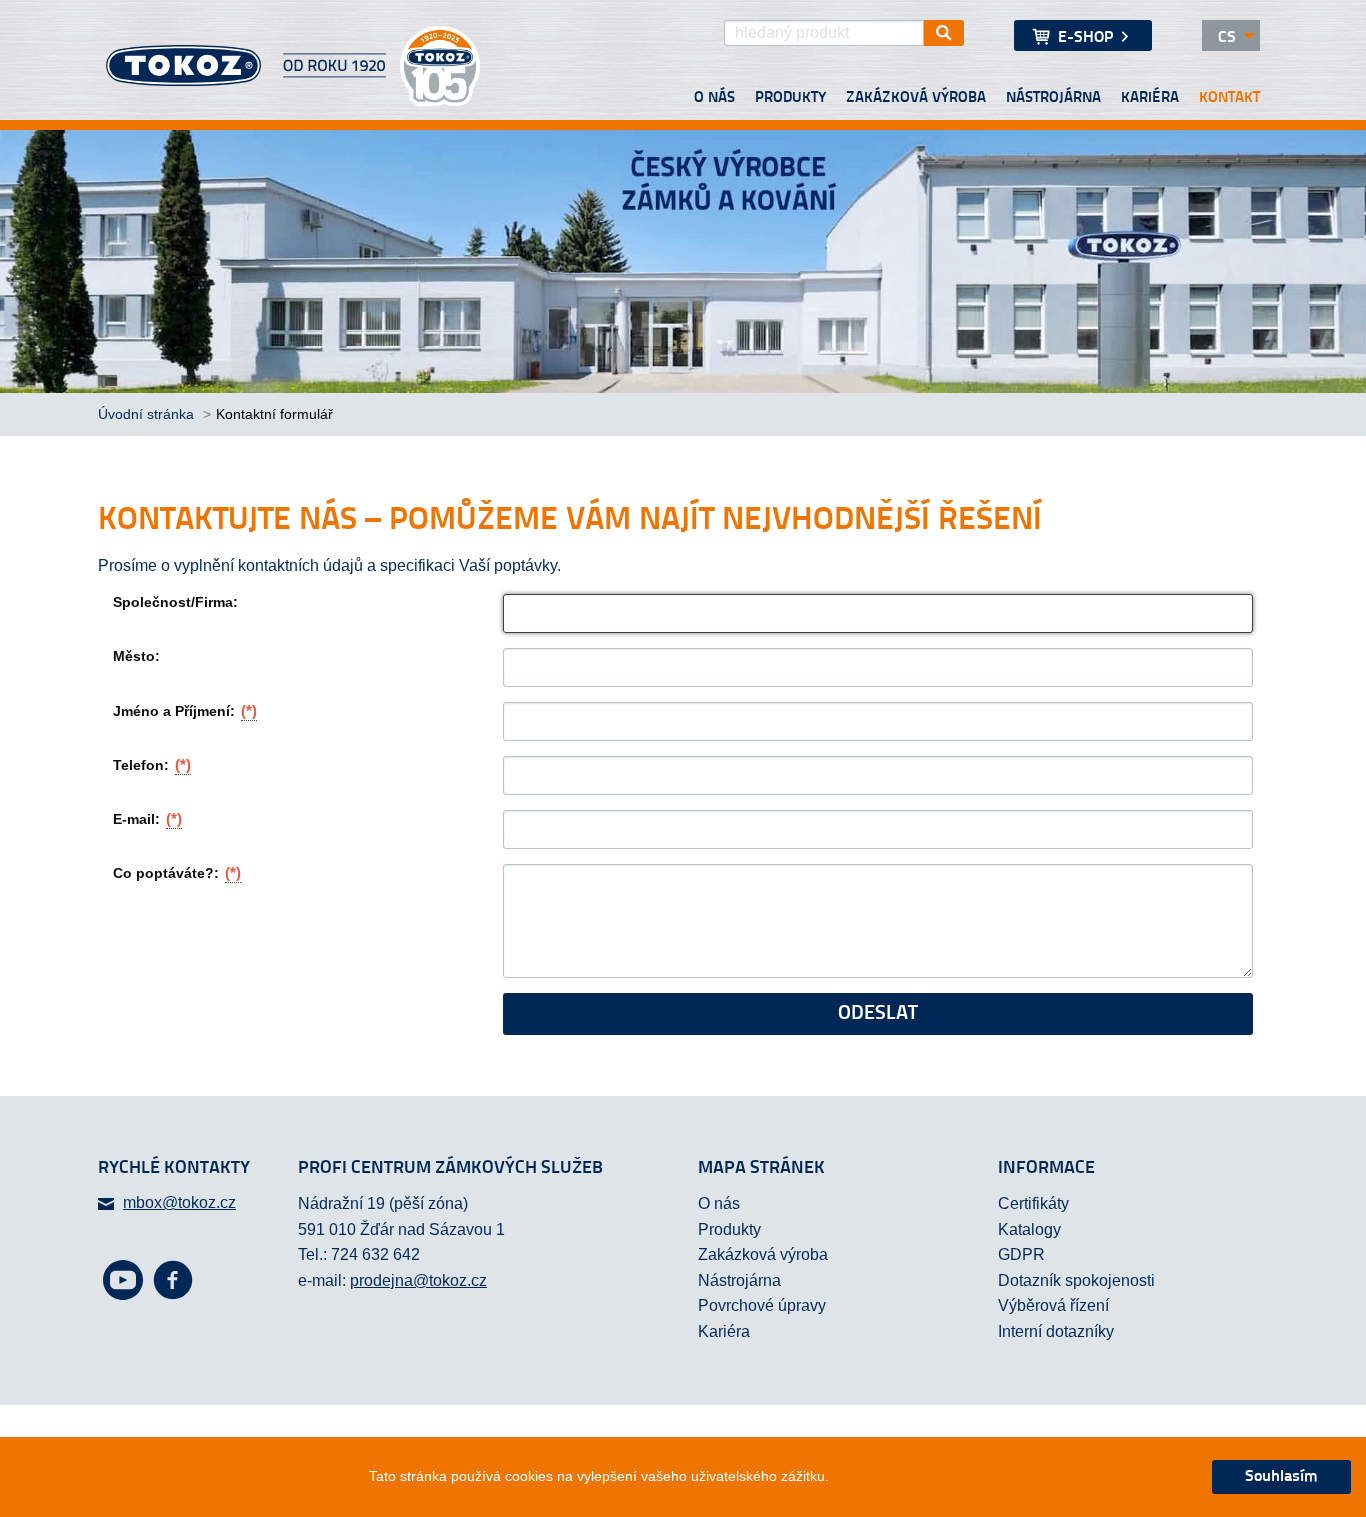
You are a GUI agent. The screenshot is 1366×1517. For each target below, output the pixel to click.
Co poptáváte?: (177, 872)
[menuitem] (1083, 35)
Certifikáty (1033, 1203)
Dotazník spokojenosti (1076, 1280)
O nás (714, 98)
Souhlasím (1281, 1477)
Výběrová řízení (1053, 1305)
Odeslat (878, 1014)
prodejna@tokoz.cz (418, 1280)
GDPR (1021, 1254)
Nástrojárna (1053, 98)
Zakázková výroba (916, 98)
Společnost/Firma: (175, 602)
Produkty (790, 98)
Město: (136, 656)
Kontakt (1229, 98)
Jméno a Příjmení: (185, 710)
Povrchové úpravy (762, 1305)
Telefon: (152, 764)
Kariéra (1150, 98)
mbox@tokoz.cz (179, 1202)
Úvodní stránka (148, 414)
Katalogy (1029, 1229)
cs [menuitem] (1227, 38)
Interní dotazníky (1056, 1331)
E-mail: (147, 818)
